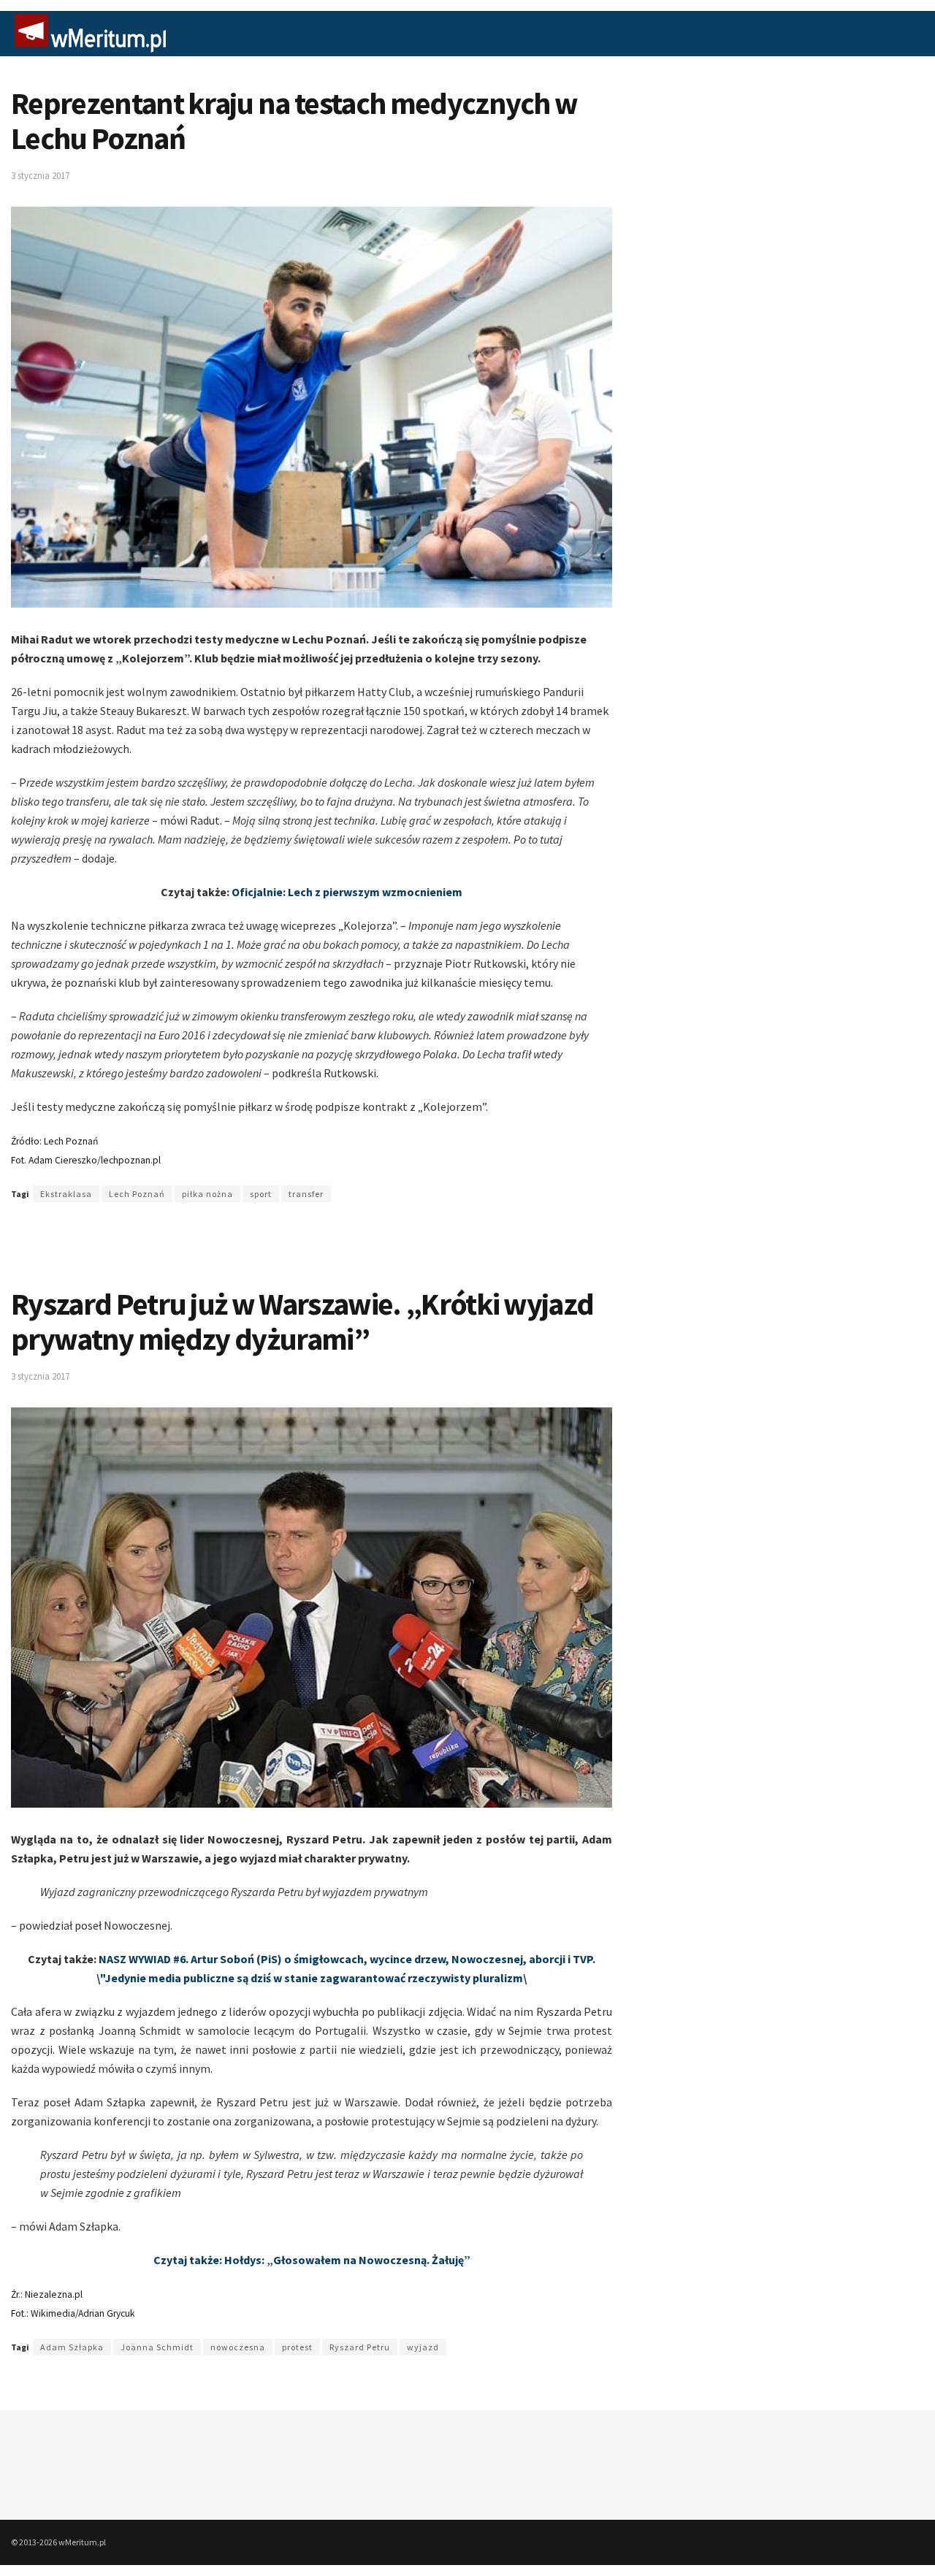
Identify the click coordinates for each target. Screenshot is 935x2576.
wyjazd (423, 2347)
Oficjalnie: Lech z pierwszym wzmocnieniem (347, 892)
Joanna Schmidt (157, 2347)
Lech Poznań (137, 1194)
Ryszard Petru (360, 2347)
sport (261, 1194)
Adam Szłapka (72, 2347)
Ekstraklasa (66, 1194)
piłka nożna (207, 1194)
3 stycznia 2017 (40, 176)
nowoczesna (238, 2347)
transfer (306, 1194)
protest (297, 2347)
